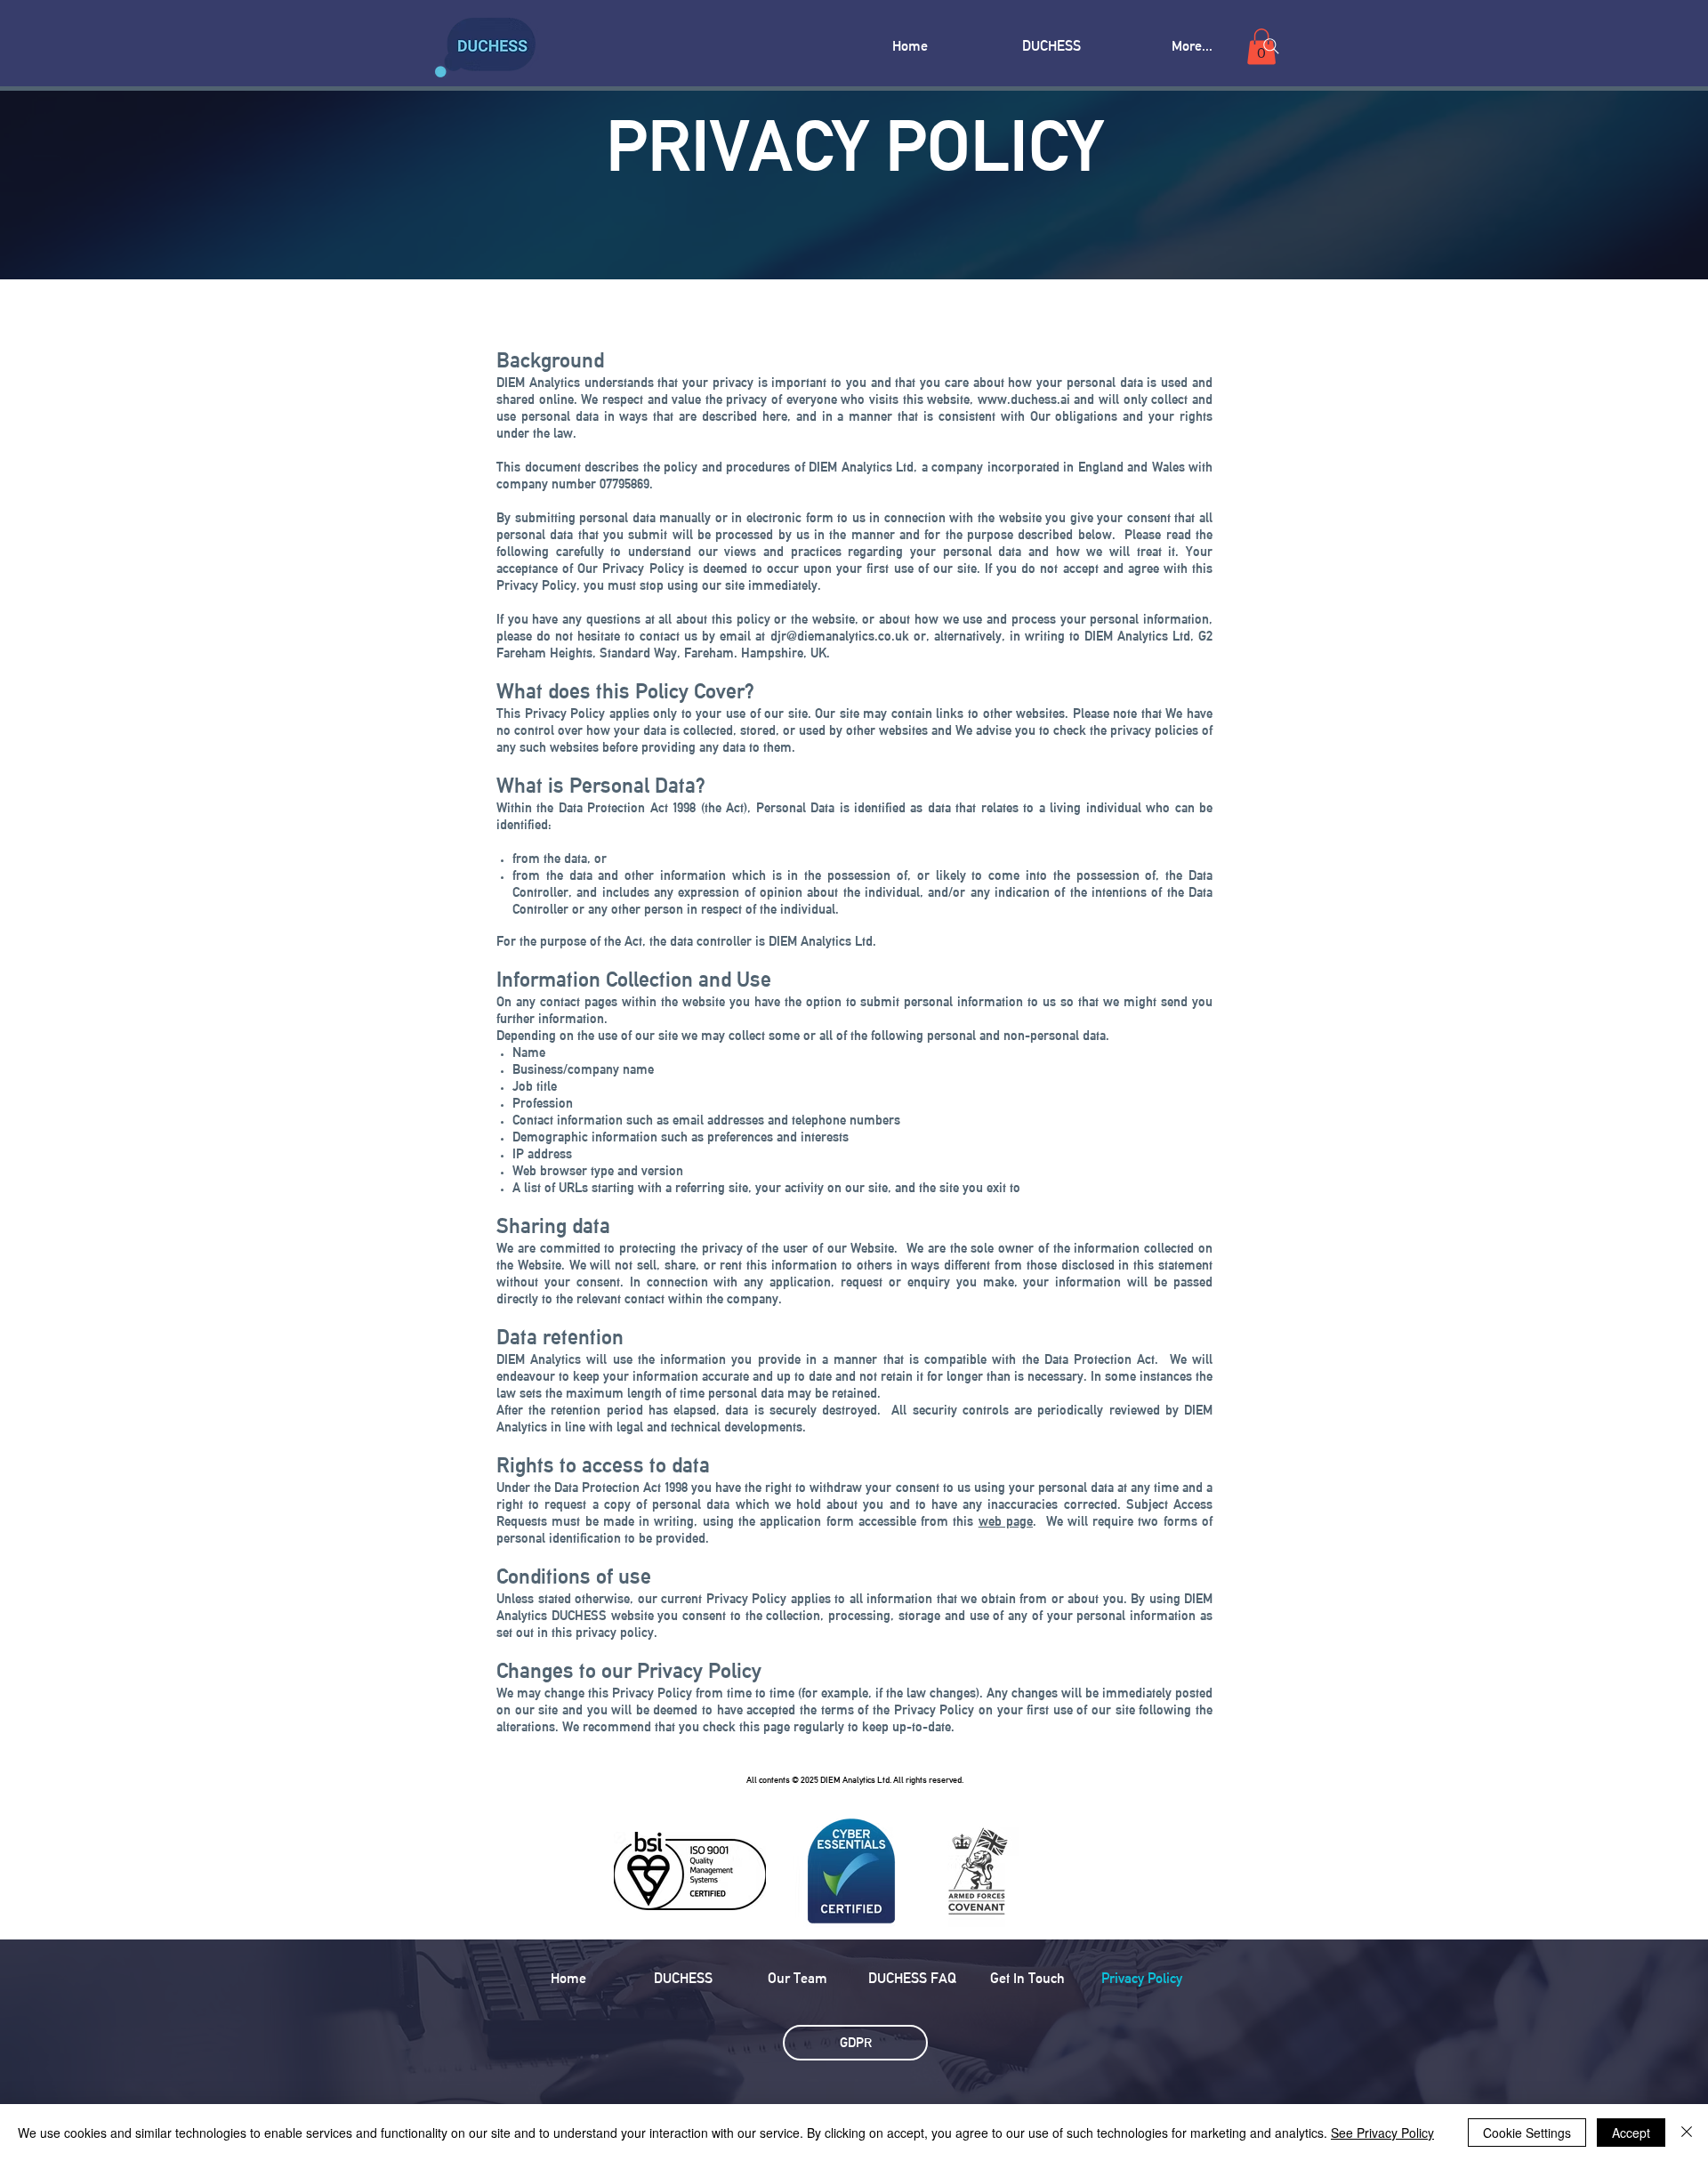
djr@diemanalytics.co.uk (840, 636)
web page (1006, 1521)
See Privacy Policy (1382, 2133)
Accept (1631, 2133)
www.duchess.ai (1024, 399)
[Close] (1687, 2133)
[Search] (1271, 46)
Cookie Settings (1527, 2133)
